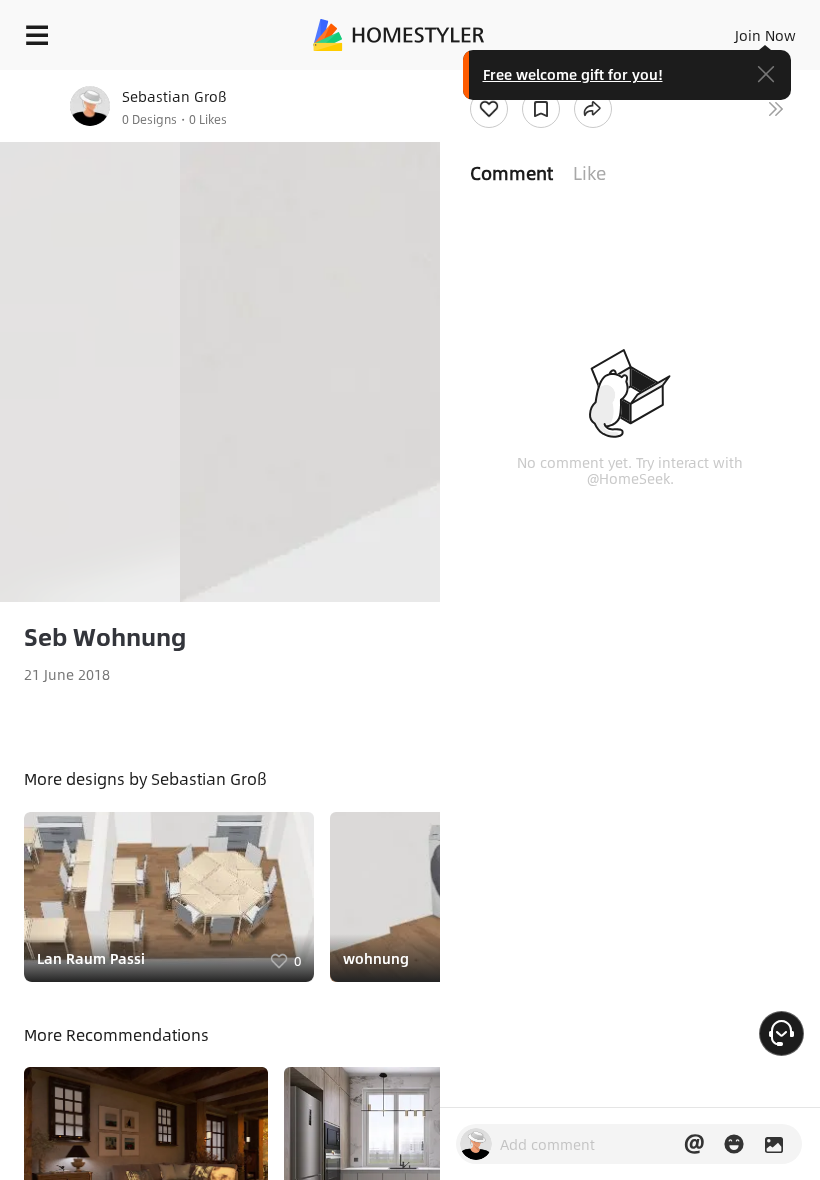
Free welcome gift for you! (573, 74)
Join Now (765, 35)
